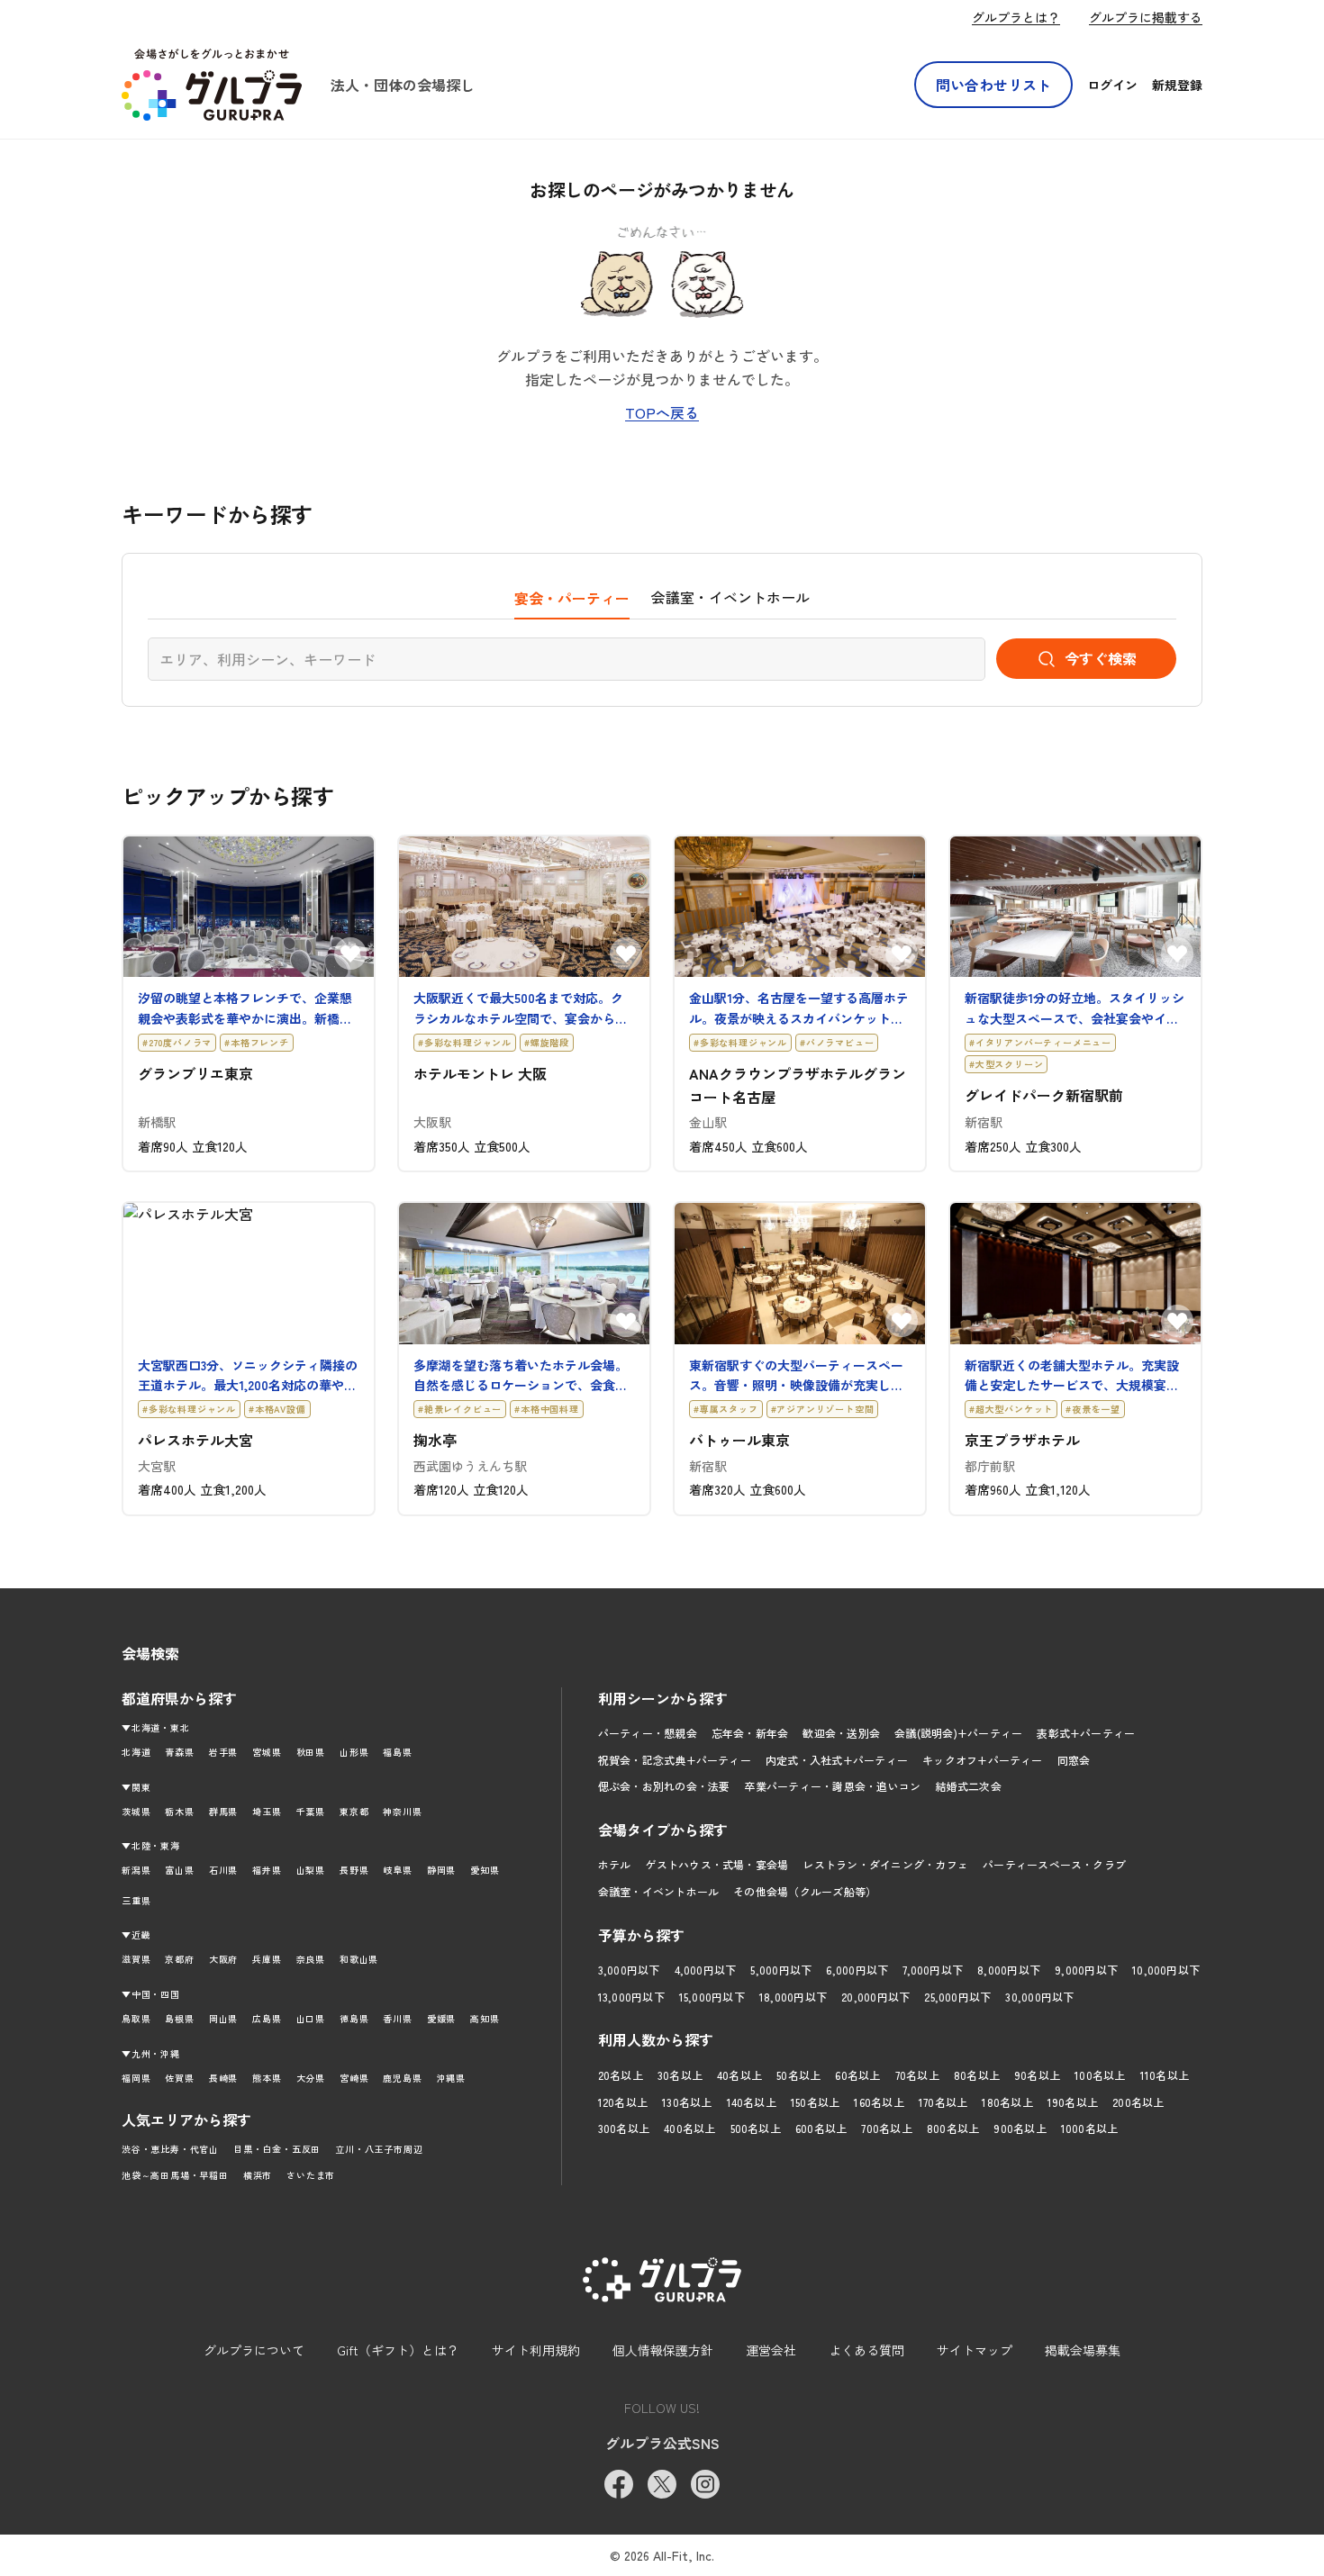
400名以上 (689, 2128)
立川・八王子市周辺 (379, 2149)
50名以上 (798, 2075)
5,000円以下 (781, 1970)
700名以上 (886, 2128)
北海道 (136, 1752)
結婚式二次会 (968, 1786)
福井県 (267, 1870)
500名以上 (756, 2128)
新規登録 (1177, 85)
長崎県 (223, 2078)
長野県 (354, 1870)
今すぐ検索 (1101, 658)
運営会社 (771, 2350)
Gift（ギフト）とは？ (398, 2350)
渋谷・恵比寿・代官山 (170, 2149)
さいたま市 (311, 2175)
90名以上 (1037, 2075)
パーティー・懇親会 (648, 1733)
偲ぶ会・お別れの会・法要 (664, 1786)
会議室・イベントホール (659, 1891)
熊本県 (267, 2078)
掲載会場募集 (1083, 2350)
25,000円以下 (957, 1997)
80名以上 (977, 2075)
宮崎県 (354, 2078)
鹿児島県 (402, 2078)
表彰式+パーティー (1086, 1733)
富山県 (179, 1870)
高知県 (485, 2018)
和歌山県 (359, 1959)
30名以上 (680, 2075)
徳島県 (354, 2018)
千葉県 (311, 1811)
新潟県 (136, 1870)
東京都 (354, 1811)
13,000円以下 (631, 1997)
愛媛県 (441, 2018)
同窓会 (1074, 1760)
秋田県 (311, 1752)
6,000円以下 (857, 1970)
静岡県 (441, 1870)
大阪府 (223, 1959)
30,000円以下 (1039, 1997)
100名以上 (1100, 2075)
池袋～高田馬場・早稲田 (175, 2175)
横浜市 (258, 2175)
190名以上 (1073, 2102)
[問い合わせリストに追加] (350, 954)
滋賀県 (136, 1959)
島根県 (179, 2018)
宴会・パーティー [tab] (572, 598)
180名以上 (1007, 2102)
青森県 (179, 1752)
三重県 (136, 1900)
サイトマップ (975, 2350)
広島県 (267, 2018)
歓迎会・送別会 (841, 1733)
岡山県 (223, 2018)
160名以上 (879, 2102)
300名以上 (624, 2128)
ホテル (615, 1864)
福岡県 (136, 2078)
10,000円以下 (1166, 1970)
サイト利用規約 (536, 2350)
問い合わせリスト (993, 85)
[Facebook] (619, 2484)
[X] (662, 2484)
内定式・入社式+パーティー (837, 1760)
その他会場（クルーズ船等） (805, 1891)
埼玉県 (267, 1811)
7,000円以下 (933, 1970)
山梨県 (311, 1870)
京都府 (179, 1959)
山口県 (311, 2018)
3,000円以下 (629, 1970)
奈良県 (311, 1959)
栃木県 (179, 1811)
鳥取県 (136, 2018)
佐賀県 (179, 2078)
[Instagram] (705, 2484)
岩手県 (223, 1752)
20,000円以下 (875, 1997)
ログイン (1112, 85)
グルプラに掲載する (1146, 17)
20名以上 (621, 2075)
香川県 (397, 2018)
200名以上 (1138, 2102)
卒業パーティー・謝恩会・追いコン (832, 1786)
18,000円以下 (793, 1997)
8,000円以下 (1009, 1970)
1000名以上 (1090, 2128)
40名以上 (739, 2075)
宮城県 (267, 1752)
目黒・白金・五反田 (277, 2149)
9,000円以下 (1086, 1970)
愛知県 (485, 1870)
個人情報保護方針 (663, 2350)
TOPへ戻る (662, 412)
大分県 (311, 2078)
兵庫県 (267, 1959)
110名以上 (1165, 2075)
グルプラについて (254, 2350)
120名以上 (623, 2102)
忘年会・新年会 (750, 1733)
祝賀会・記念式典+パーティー (675, 1760)
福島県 (397, 1752)
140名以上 (752, 2102)
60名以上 (857, 2075)
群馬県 (223, 1811)
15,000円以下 (712, 1997)
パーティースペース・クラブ (1054, 1864)
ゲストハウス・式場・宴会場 (716, 1864)
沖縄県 (451, 2078)
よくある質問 (866, 2350)
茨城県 (136, 1811)
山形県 (354, 1752)
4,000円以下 (706, 1970)
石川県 (223, 1870)
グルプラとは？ (1016, 17)
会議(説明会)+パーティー (958, 1733)
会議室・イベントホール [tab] (730, 597)
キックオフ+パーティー (983, 1760)
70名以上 (917, 2075)
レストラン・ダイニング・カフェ (885, 1864)
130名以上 (687, 2102)
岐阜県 (397, 1870)
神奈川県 (402, 1811)
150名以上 (815, 2102)
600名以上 (821, 2128)
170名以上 (943, 2102)
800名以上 (953, 2128)
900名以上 (1020, 2128)
